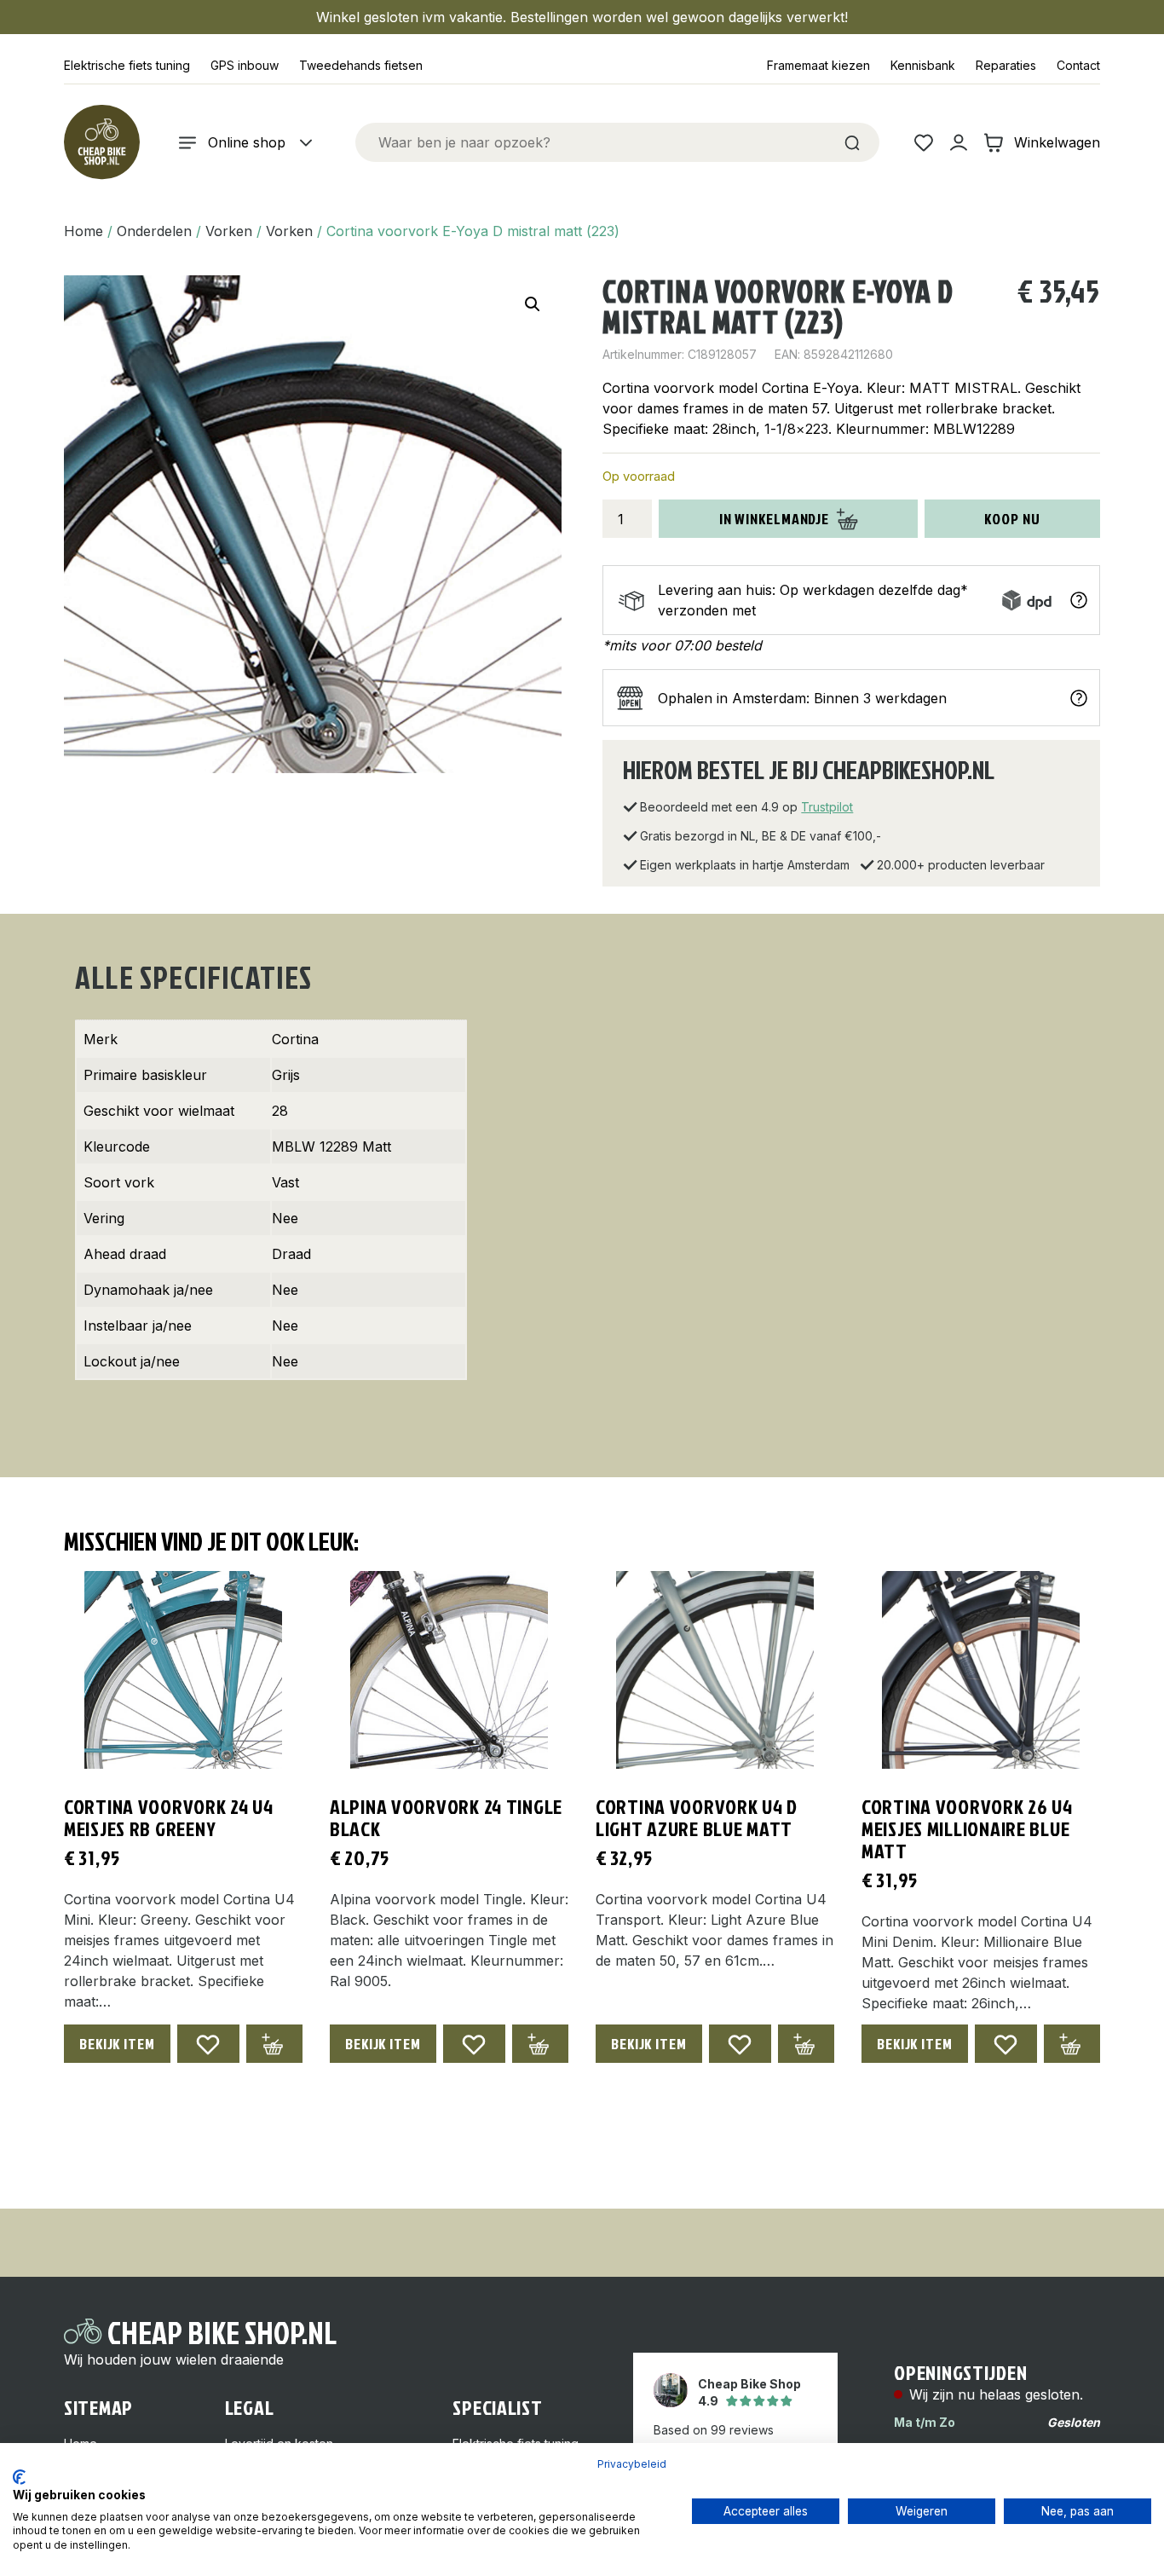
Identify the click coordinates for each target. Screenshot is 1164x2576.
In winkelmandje (775, 519)
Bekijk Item (117, 2044)
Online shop (247, 142)
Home (84, 231)
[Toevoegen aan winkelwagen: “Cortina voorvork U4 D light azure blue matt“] (806, 2044)
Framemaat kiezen (818, 65)
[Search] (852, 142)
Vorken (229, 231)
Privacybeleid (632, 2464)
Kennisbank (923, 65)
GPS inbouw (245, 65)
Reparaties (1006, 65)
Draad (291, 1254)
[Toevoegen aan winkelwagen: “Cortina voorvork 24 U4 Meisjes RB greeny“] (274, 2044)
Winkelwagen (1057, 142)
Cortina (295, 1039)
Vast (285, 1182)
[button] (533, 304)
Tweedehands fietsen (361, 65)
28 (280, 1111)
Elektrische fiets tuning (127, 65)
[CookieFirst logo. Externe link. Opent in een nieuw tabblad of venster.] (19, 2477)
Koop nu (1012, 519)
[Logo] (101, 142)
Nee (285, 1218)
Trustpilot (827, 807)
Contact (1078, 65)
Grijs (286, 1075)
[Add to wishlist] (208, 2044)
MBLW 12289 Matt (331, 1146)
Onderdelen (154, 231)
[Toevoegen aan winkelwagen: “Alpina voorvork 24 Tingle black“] (540, 2044)
